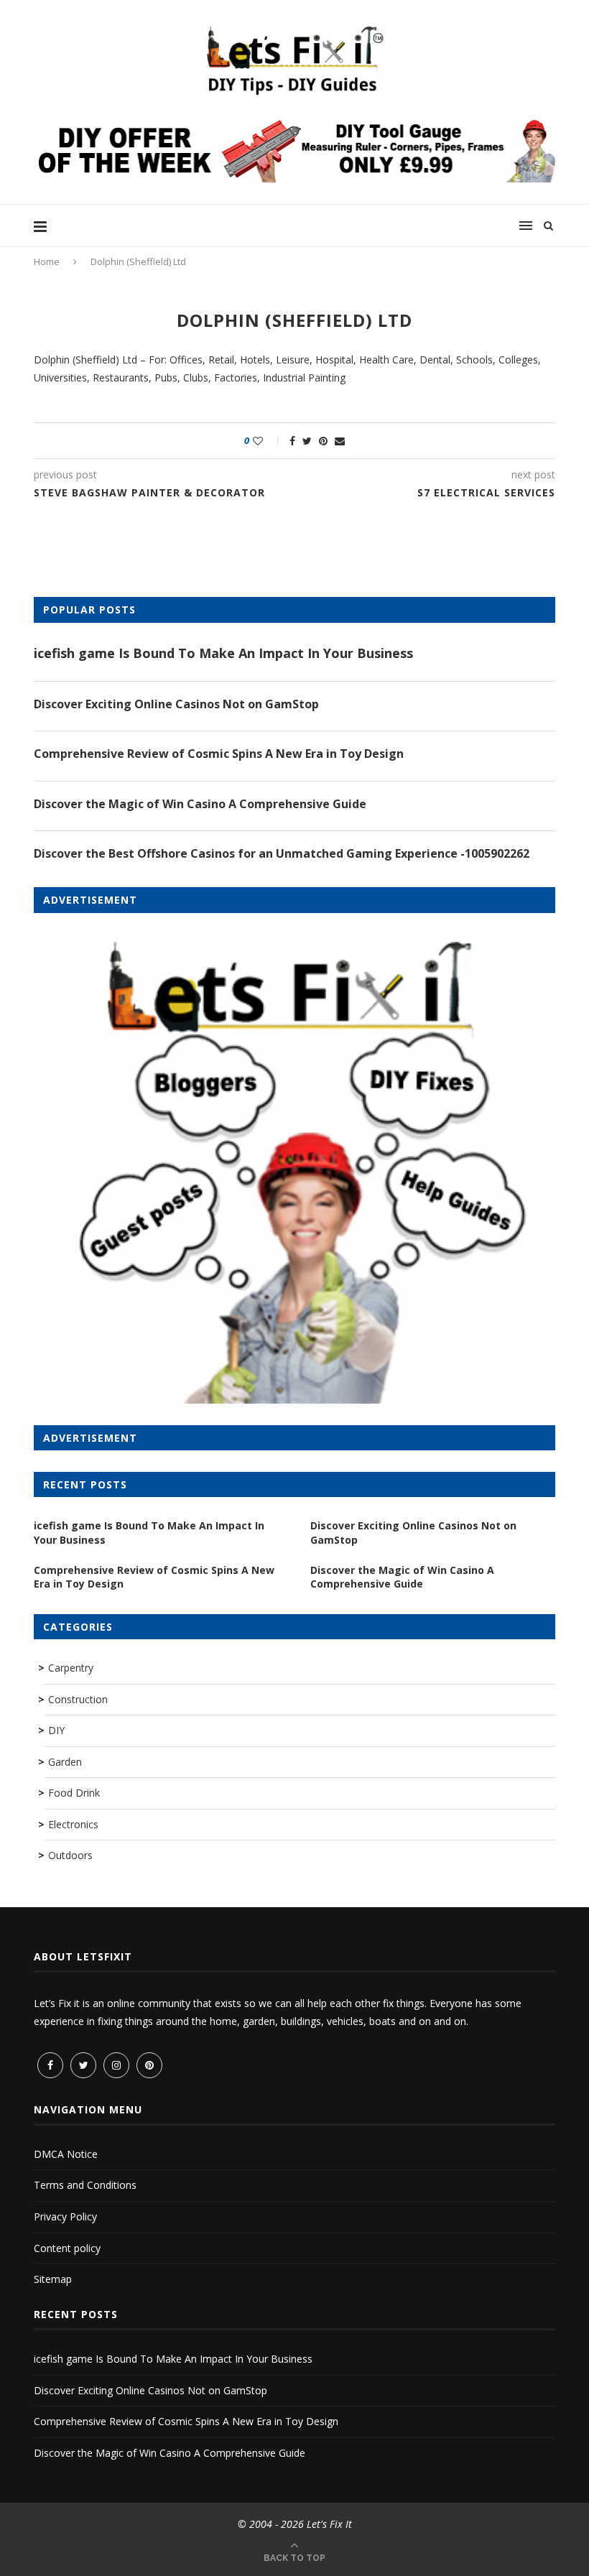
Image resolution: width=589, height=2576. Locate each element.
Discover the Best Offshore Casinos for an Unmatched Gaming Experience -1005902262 (282, 853)
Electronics (73, 1824)
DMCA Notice (66, 2154)
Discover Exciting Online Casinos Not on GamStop (176, 704)
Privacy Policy (65, 2216)
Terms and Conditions (85, 2185)
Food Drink (74, 1793)
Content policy (67, 2248)
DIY (56, 1730)
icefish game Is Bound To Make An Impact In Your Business (223, 653)
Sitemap (53, 2279)
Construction (78, 1699)
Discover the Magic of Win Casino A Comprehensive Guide (200, 804)
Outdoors (70, 1855)
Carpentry (71, 1668)
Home (47, 261)
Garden (65, 1762)
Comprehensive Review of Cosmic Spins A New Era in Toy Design (219, 754)
